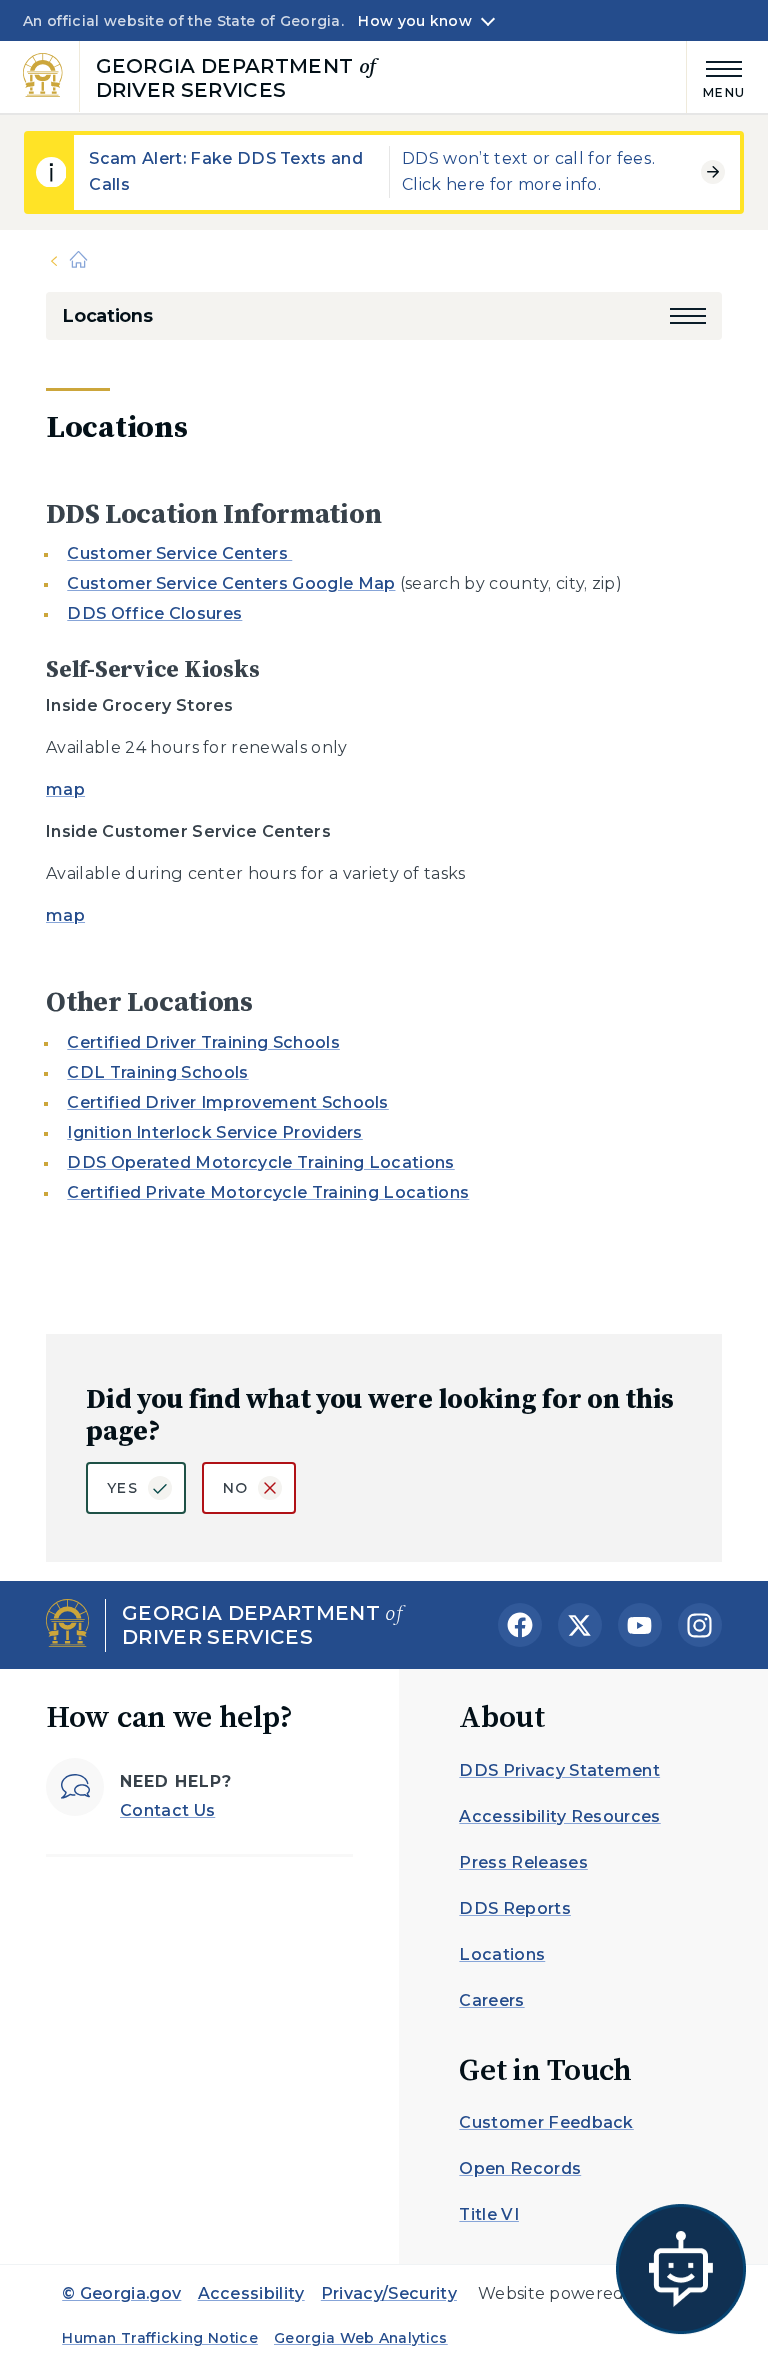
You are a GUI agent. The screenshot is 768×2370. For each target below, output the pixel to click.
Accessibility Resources (559, 1816)
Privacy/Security (389, 2293)
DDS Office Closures (154, 613)
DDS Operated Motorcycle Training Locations (260, 1162)
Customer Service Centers (179, 553)
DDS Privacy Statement (559, 1770)
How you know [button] (414, 21)
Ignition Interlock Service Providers (215, 1132)
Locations (107, 316)
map (65, 789)
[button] (688, 316)
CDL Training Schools (157, 1072)
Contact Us (167, 1810)
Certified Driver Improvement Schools (228, 1102)
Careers (491, 2000)
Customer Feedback (546, 2122)
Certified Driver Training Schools (203, 1042)
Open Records (520, 2168)
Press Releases (523, 1862)
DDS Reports (515, 1908)
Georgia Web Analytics (361, 2338)
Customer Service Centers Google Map (231, 583)
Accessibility (251, 2293)
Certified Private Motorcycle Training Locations (268, 1192)
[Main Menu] (716, 76)
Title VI (489, 2214)
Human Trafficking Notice (160, 2338)
